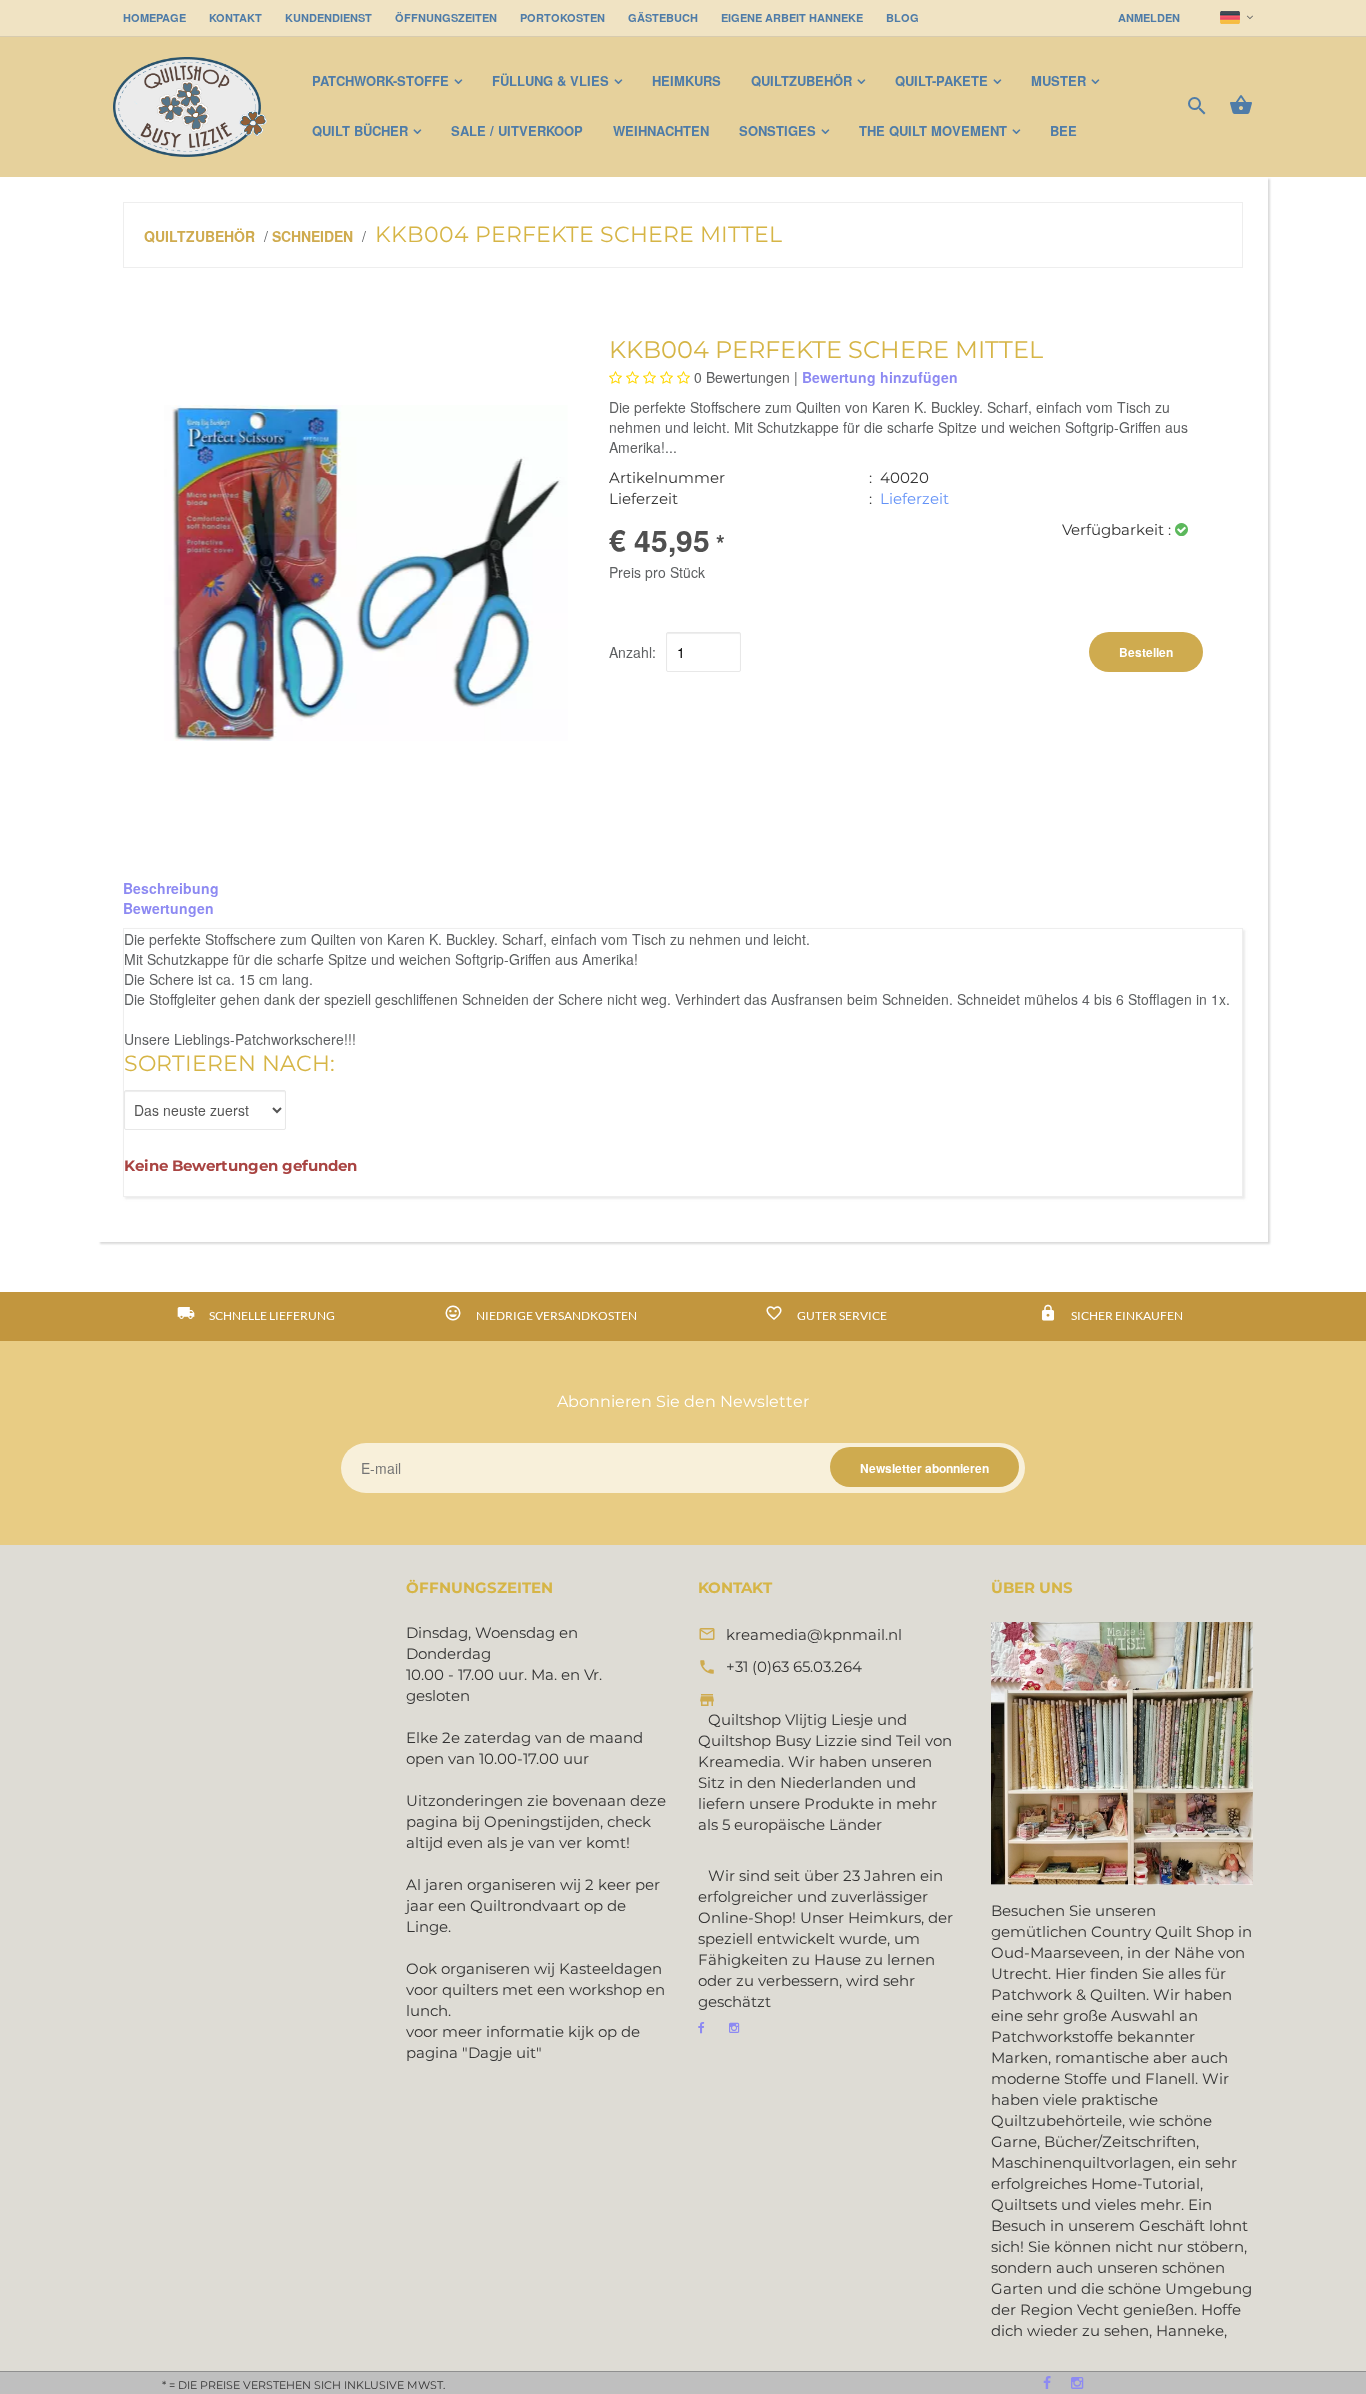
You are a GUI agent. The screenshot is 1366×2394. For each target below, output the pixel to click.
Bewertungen (168, 908)
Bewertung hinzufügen (880, 377)
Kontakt (235, 17)
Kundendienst (328, 17)
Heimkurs (686, 80)
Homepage (154, 17)
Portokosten (562, 17)
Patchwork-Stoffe (380, 80)
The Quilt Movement (933, 130)
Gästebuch (663, 17)
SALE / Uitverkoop (517, 130)
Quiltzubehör (801, 80)
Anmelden (1149, 17)
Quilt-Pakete (941, 80)
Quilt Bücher (360, 130)
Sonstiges (777, 130)
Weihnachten (661, 130)
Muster (1058, 80)
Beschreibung (171, 888)
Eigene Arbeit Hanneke (792, 17)
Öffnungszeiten (446, 17)
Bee (1063, 130)
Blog (902, 17)
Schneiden (312, 236)
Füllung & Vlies (550, 80)
